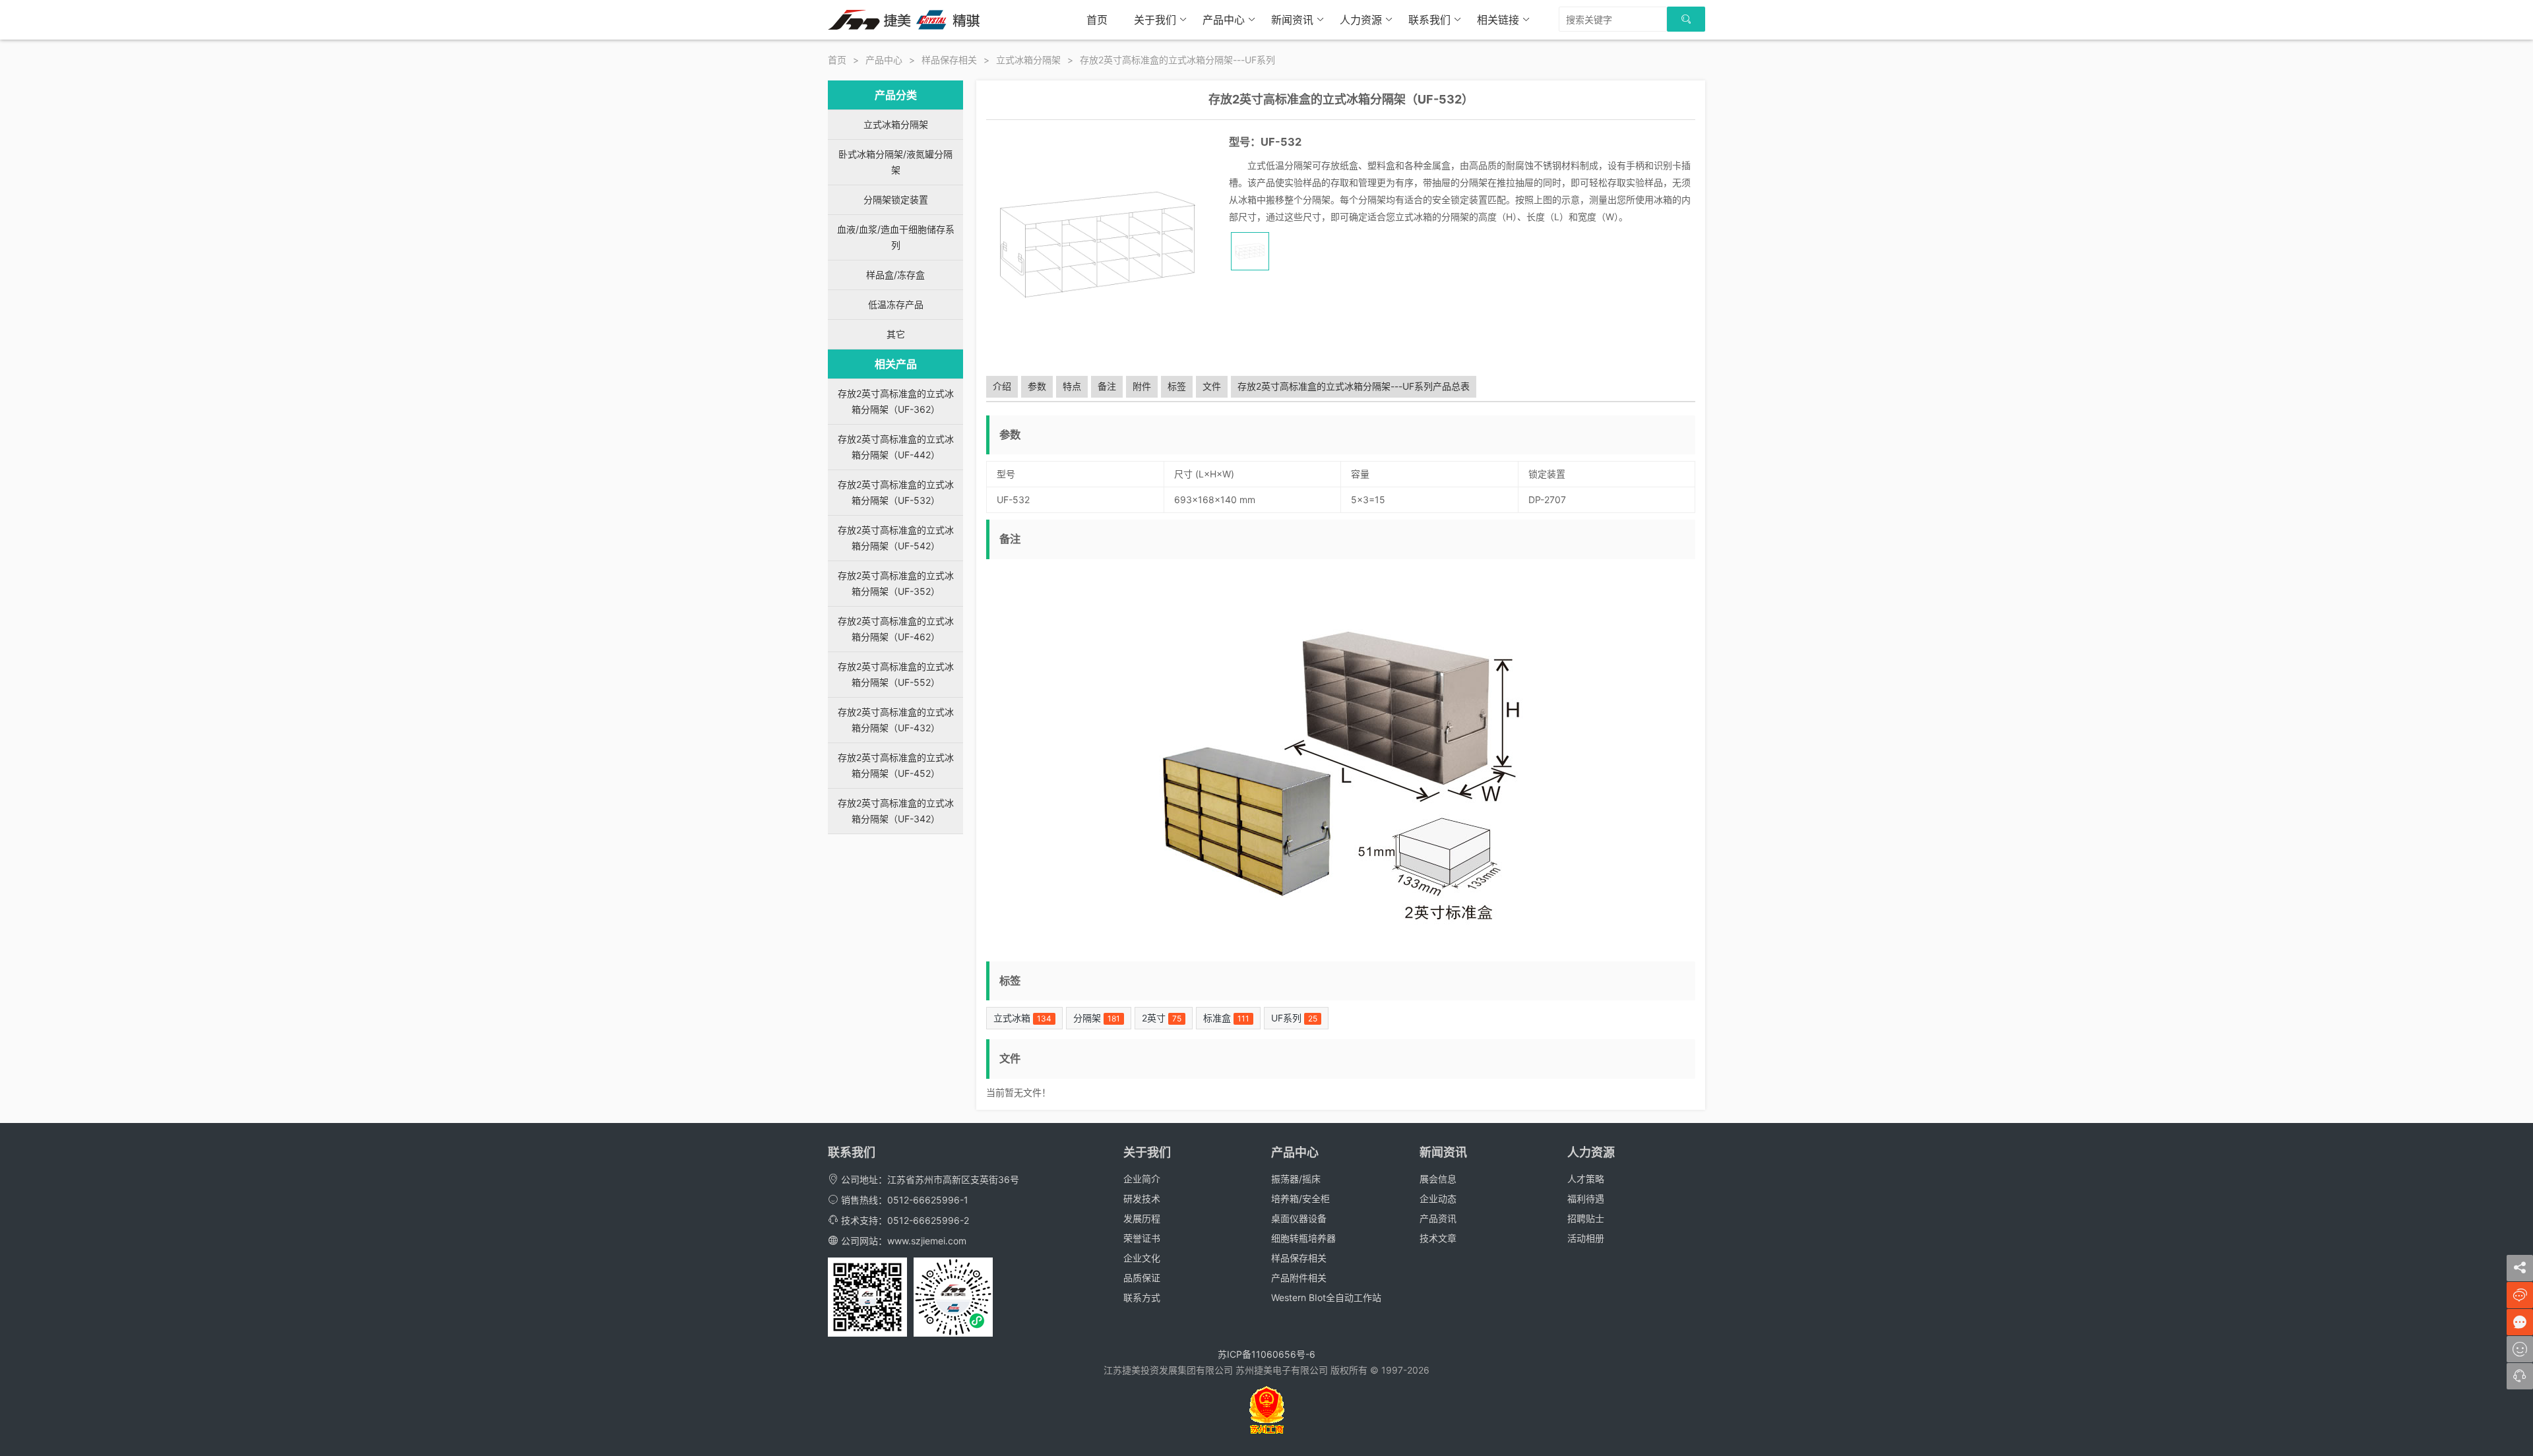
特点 (1072, 386)
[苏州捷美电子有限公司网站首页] (904, 19)
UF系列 (1294, 1018)
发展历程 (1142, 1218)
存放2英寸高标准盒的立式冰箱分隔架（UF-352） (896, 583)
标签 (1177, 386)
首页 (1097, 20)
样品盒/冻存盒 (895, 275)
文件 (1212, 386)
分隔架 (1097, 1018)
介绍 (1002, 386)
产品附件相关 (1299, 1278)
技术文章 (1438, 1238)
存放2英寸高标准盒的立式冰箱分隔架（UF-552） (896, 674)
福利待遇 (1586, 1198)
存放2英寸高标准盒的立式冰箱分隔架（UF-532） (896, 492)
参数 (1037, 386)
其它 (896, 334)
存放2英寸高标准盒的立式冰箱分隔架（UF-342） (896, 811)
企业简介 (1142, 1179)
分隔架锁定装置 (896, 199)
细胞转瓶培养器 (1303, 1238)
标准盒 (1226, 1018)
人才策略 (1586, 1179)
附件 (1142, 386)
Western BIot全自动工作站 (1326, 1297)
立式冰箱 (1022, 1018)
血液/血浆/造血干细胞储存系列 (896, 237)
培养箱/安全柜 (1300, 1198)
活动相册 (1586, 1238)
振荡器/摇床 (1296, 1179)
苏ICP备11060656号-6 (1266, 1354)
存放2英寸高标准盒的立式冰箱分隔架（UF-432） (896, 720)
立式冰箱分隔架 (1028, 60)
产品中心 (1224, 20)
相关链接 (1498, 20)
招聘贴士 (1586, 1218)
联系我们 (1429, 20)
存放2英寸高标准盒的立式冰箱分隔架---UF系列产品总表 (1354, 386)
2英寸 (1162, 1018)
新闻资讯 (1292, 20)
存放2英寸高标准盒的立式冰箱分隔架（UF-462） (896, 629)
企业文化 (1142, 1258)
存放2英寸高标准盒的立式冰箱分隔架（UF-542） (896, 538)
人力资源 (1361, 20)
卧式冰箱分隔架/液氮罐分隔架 (895, 162)
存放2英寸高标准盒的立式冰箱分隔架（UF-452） (896, 765)
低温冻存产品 (896, 304)
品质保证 (1142, 1278)
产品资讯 (1438, 1218)
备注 (1107, 386)
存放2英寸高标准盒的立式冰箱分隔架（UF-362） (896, 401)
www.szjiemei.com (927, 1241)
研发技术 (1142, 1198)
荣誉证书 (1142, 1238)
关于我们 (1155, 20)
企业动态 (1438, 1198)
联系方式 (1142, 1297)
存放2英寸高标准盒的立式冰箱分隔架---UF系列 (1177, 60)
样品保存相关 (949, 60)
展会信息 (1438, 1179)
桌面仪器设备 (1299, 1218)
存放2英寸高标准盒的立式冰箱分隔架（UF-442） (896, 447)
